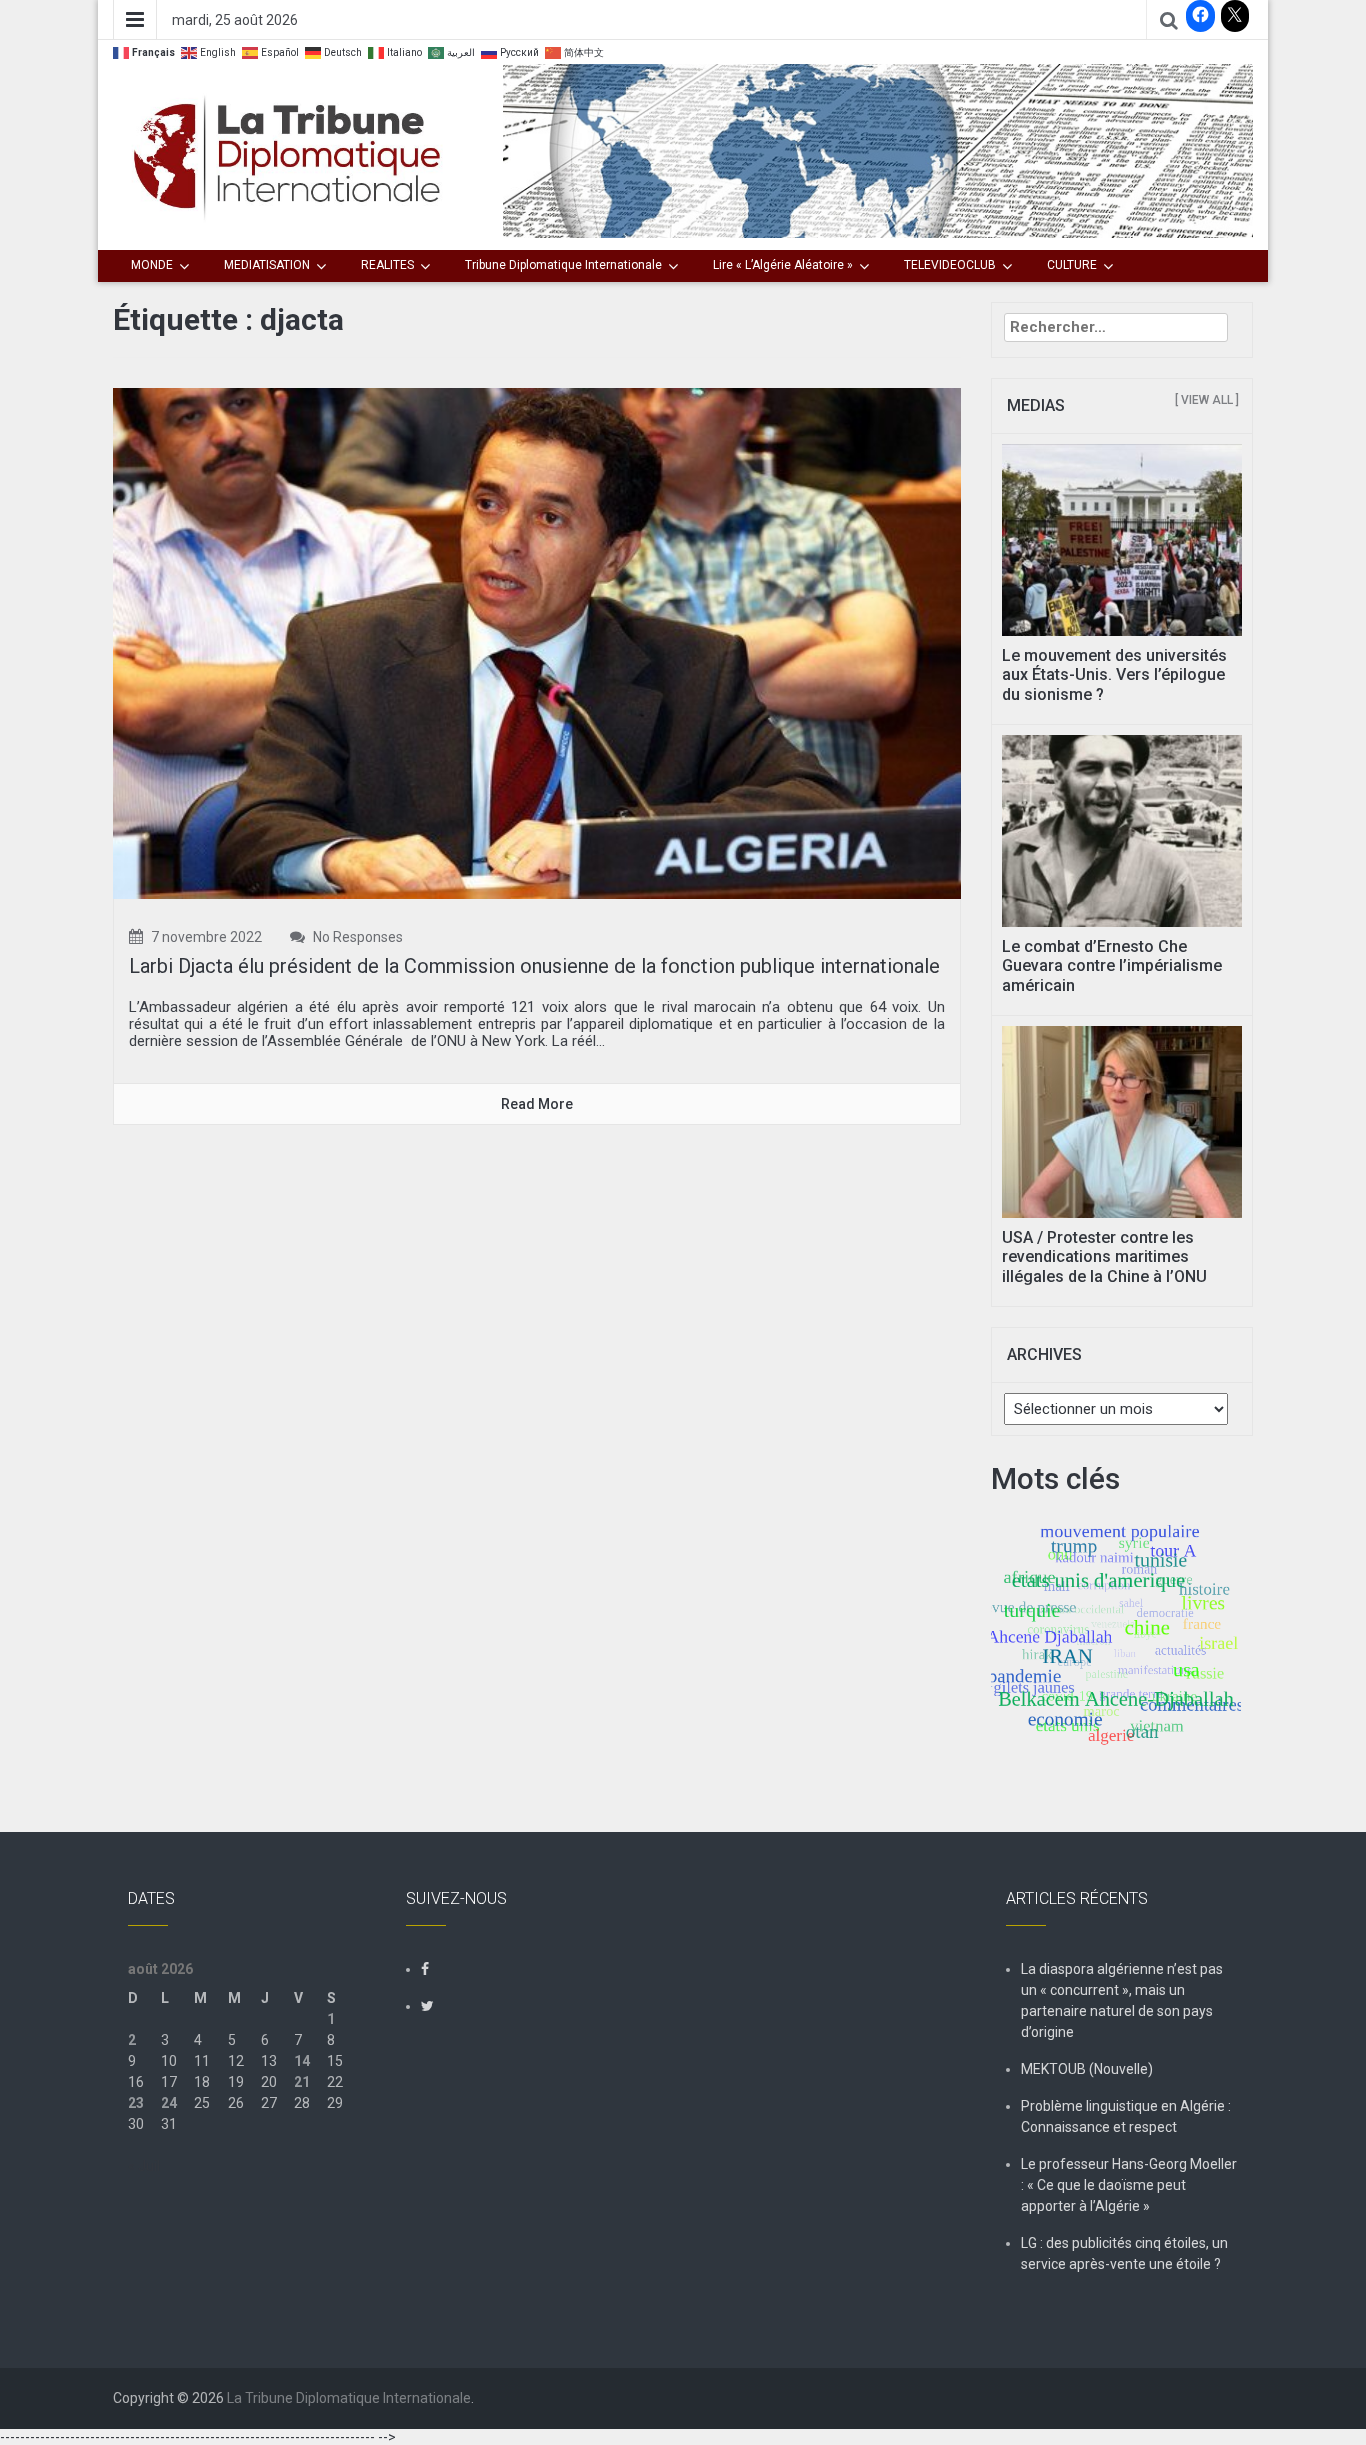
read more (537, 1104)
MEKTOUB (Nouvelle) (1087, 2069)
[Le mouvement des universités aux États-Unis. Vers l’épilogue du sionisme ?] (1122, 539)
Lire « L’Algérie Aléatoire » (783, 265)
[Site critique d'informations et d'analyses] (878, 150)
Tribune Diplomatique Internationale (563, 265)
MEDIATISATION (267, 265)
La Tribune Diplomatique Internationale (349, 2398)
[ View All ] (1207, 400)
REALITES (387, 265)
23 (136, 2103)
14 (302, 2061)
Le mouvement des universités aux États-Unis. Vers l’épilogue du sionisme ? (1114, 674)
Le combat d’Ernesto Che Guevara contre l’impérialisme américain (1112, 965)
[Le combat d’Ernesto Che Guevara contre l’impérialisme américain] (1122, 830)
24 (169, 2103)
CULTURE (1072, 265)
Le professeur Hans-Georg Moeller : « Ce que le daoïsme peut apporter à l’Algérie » (1129, 2185)
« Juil (144, 2166)
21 (302, 2082)
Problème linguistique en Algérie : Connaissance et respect (1126, 2116)
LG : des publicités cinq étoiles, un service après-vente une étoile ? (1124, 2253)
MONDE (152, 265)
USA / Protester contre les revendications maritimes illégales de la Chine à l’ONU (1104, 1256)
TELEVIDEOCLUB (950, 265)
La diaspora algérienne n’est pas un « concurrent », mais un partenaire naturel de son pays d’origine (1122, 2000)
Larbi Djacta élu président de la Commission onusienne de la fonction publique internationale (534, 966)
